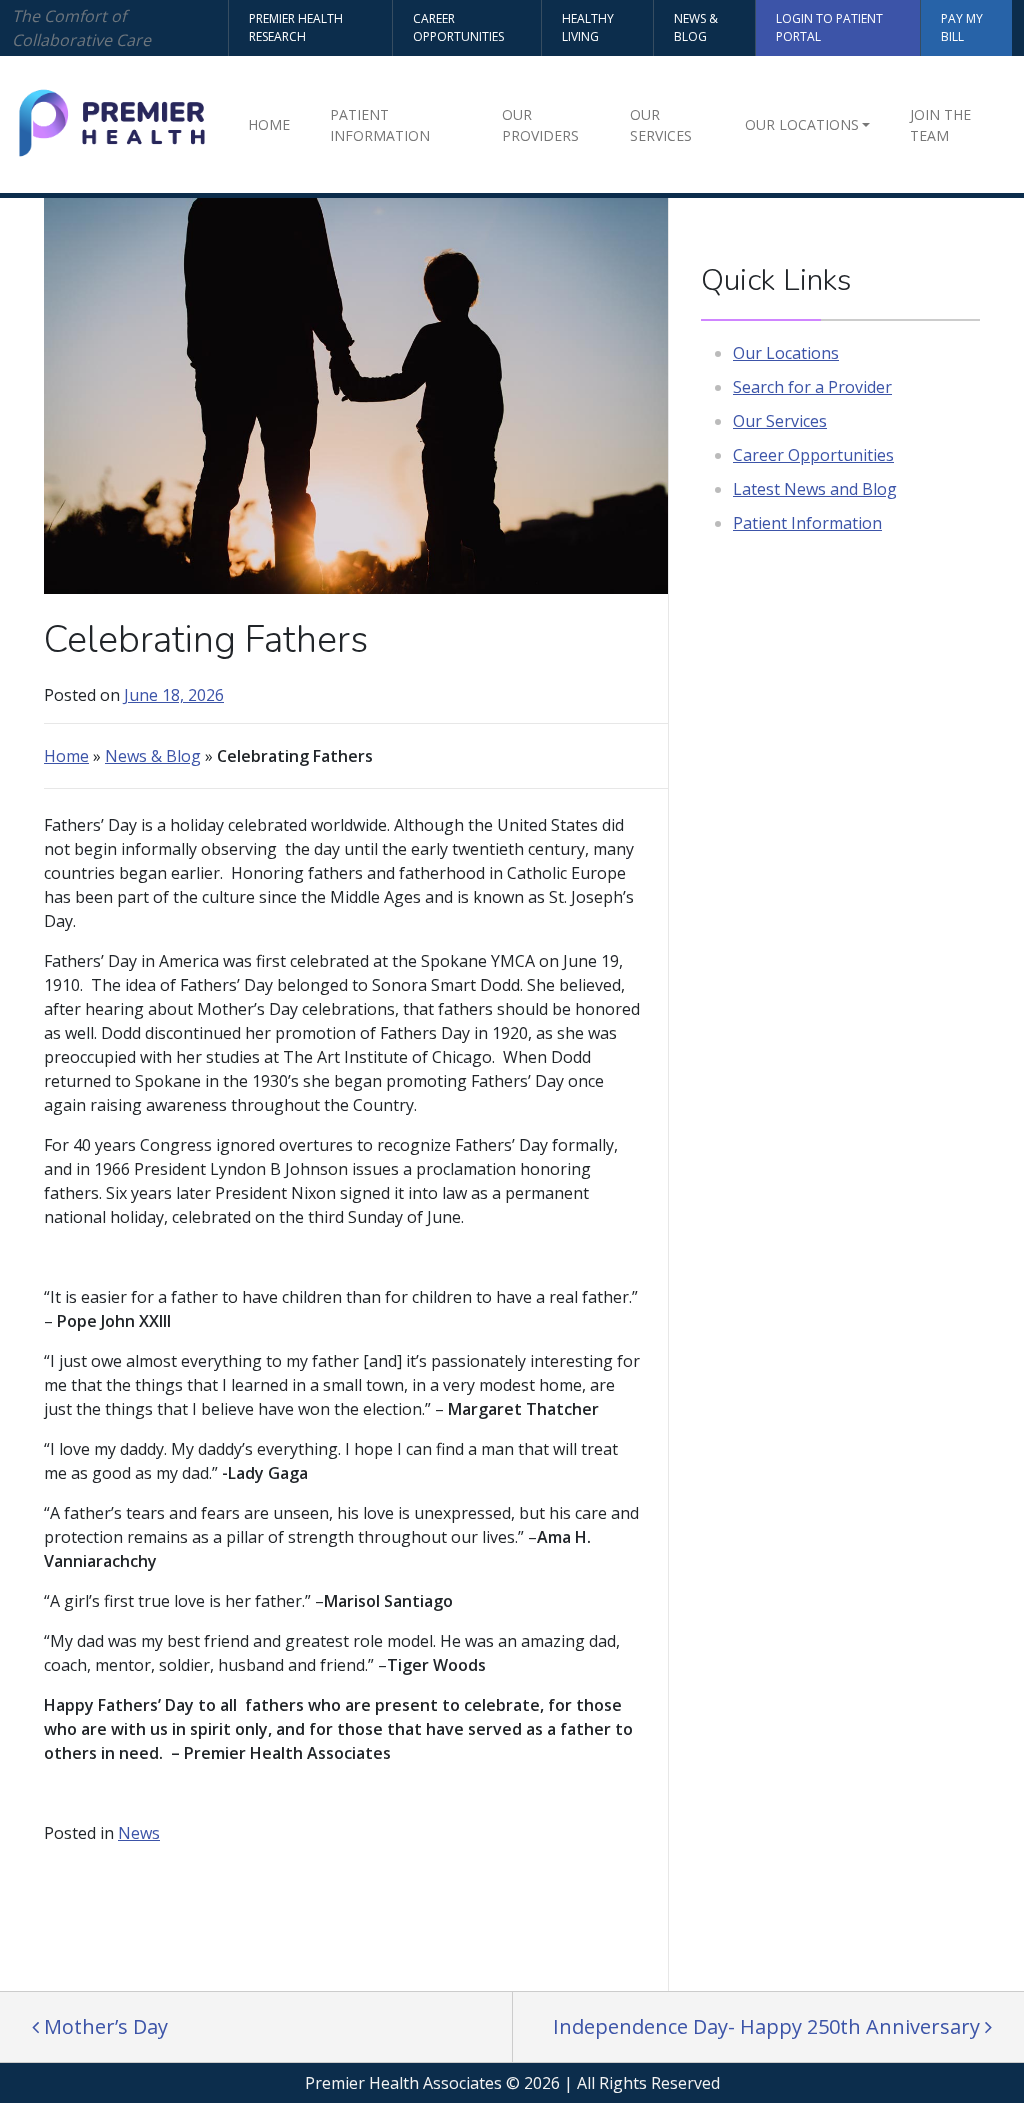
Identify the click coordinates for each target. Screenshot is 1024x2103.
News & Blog (696, 27)
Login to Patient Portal (829, 27)
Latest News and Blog (815, 489)
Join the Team (940, 125)
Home (269, 124)
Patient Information (380, 125)
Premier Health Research (296, 27)
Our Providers (540, 125)
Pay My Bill (962, 27)
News (139, 1833)
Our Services (661, 125)
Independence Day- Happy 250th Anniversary (769, 2026)
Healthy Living (588, 27)
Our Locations (802, 124)
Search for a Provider (812, 387)
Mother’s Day (103, 2026)
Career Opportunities (458, 27)
